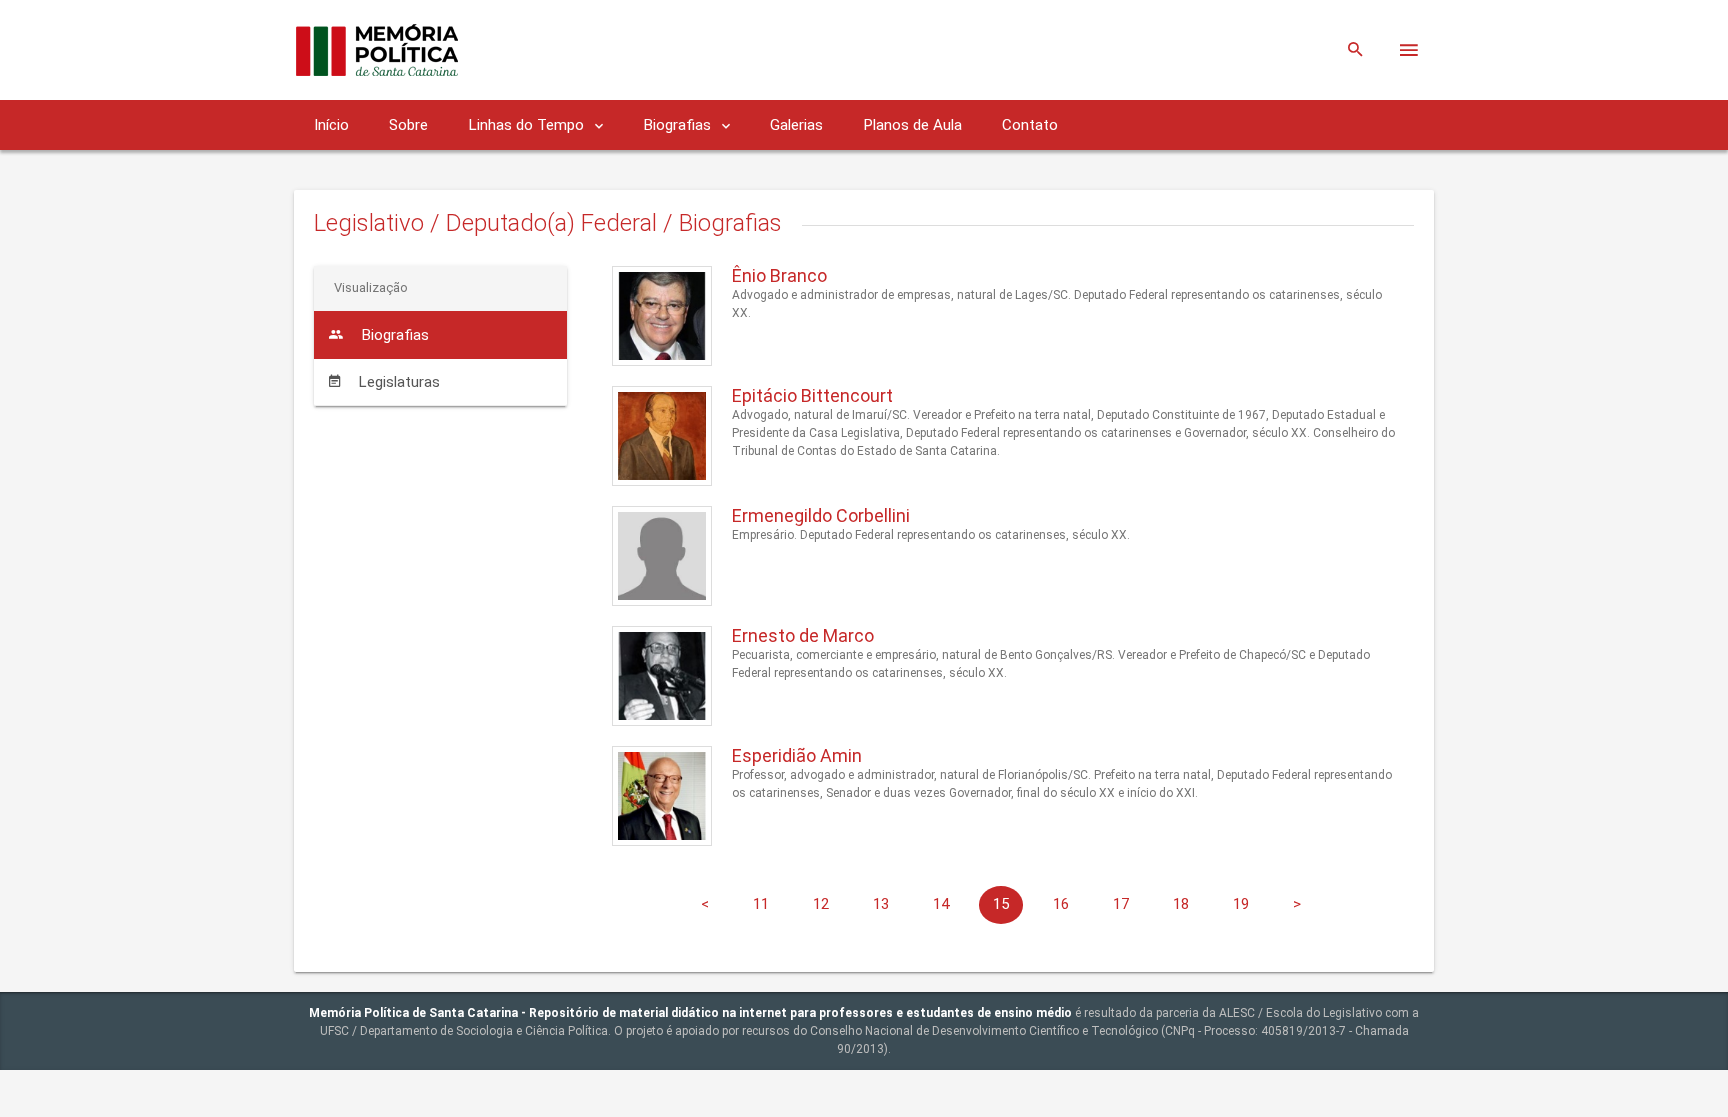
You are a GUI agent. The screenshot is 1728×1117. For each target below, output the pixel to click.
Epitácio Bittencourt (812, 395)
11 (761, 904)
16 (1061, 904)
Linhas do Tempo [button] (528, 125)
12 (821, 904)
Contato (1030, 125)
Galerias (796, 125)
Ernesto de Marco (803, 635)
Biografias (393, 335)
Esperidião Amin (797, 755)
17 (1121, 904)
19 (1241, 904)
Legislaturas (397, 382)
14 (941, 904)
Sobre (408, 125)
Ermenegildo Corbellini (821, 515)
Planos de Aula (912, 125)
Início (331, 125)
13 (881, 904)
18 (1181, 904)
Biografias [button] (679, 125)
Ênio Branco (779, 275)
